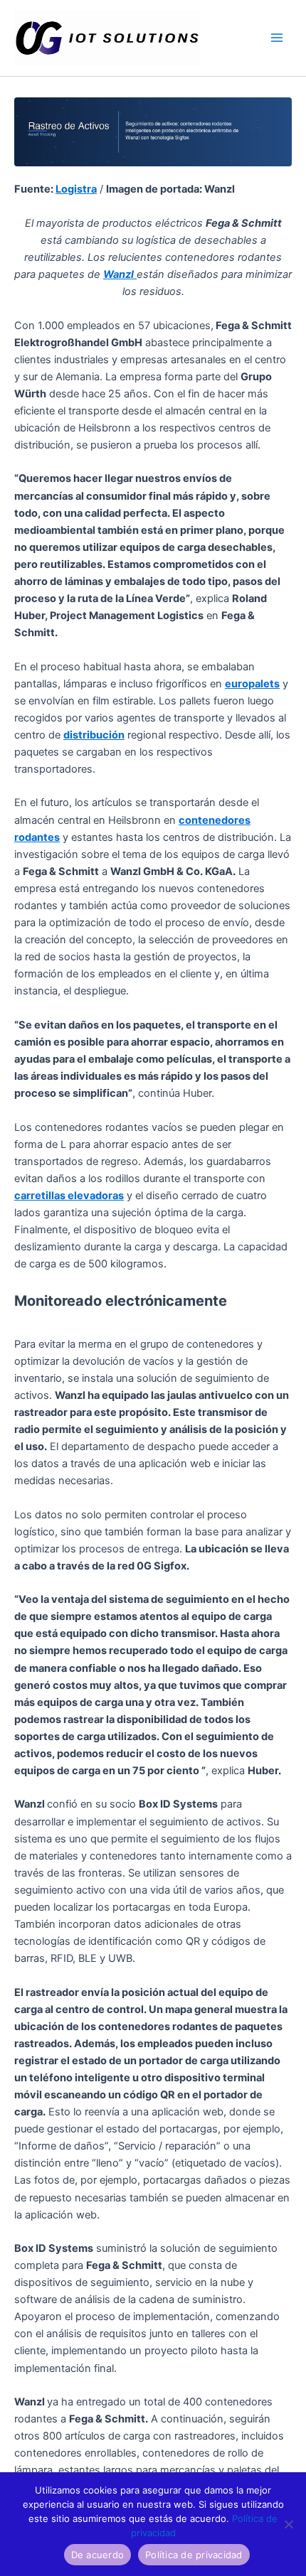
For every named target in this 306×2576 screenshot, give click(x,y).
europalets (252, 684)
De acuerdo (98, 2555)
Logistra (76, 189)
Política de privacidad (194, 2555)
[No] (288, 2524)
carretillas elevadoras (69, 1196)
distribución (94, 735)
